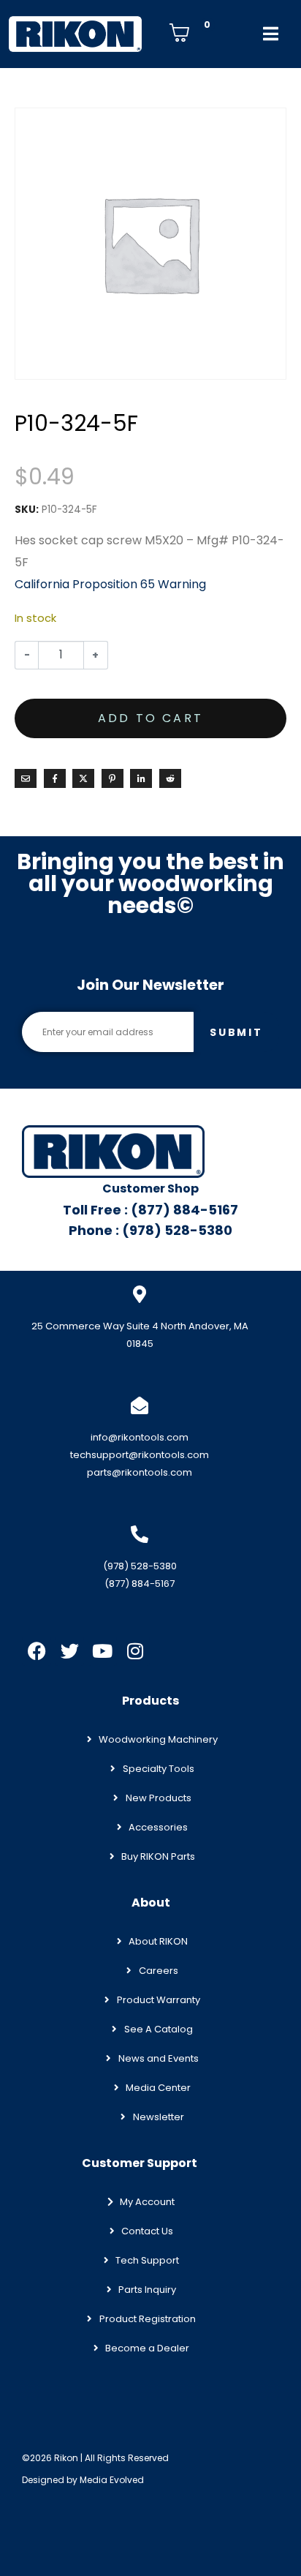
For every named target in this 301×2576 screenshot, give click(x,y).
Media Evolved (112, 2480)
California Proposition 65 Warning (110, 584)
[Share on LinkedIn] (141, 778)
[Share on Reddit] (170, 778)
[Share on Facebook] (55, 778)
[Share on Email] (26, 778)
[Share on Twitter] (83, 778)
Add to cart (150, 718)
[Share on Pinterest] (113, 778)
